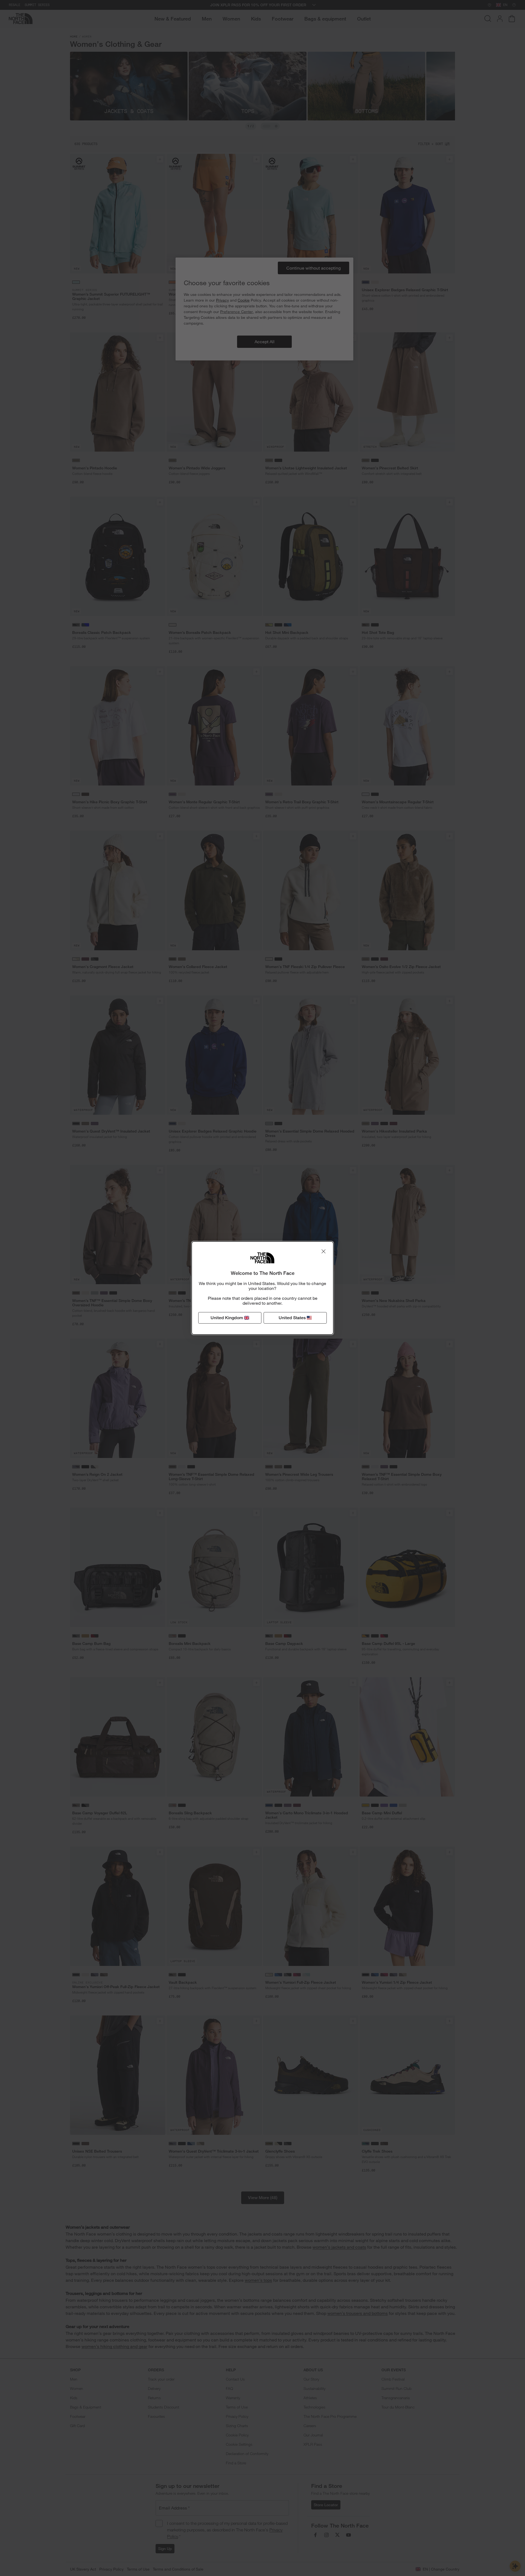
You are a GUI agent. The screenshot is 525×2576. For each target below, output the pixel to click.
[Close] (323, 1251)
